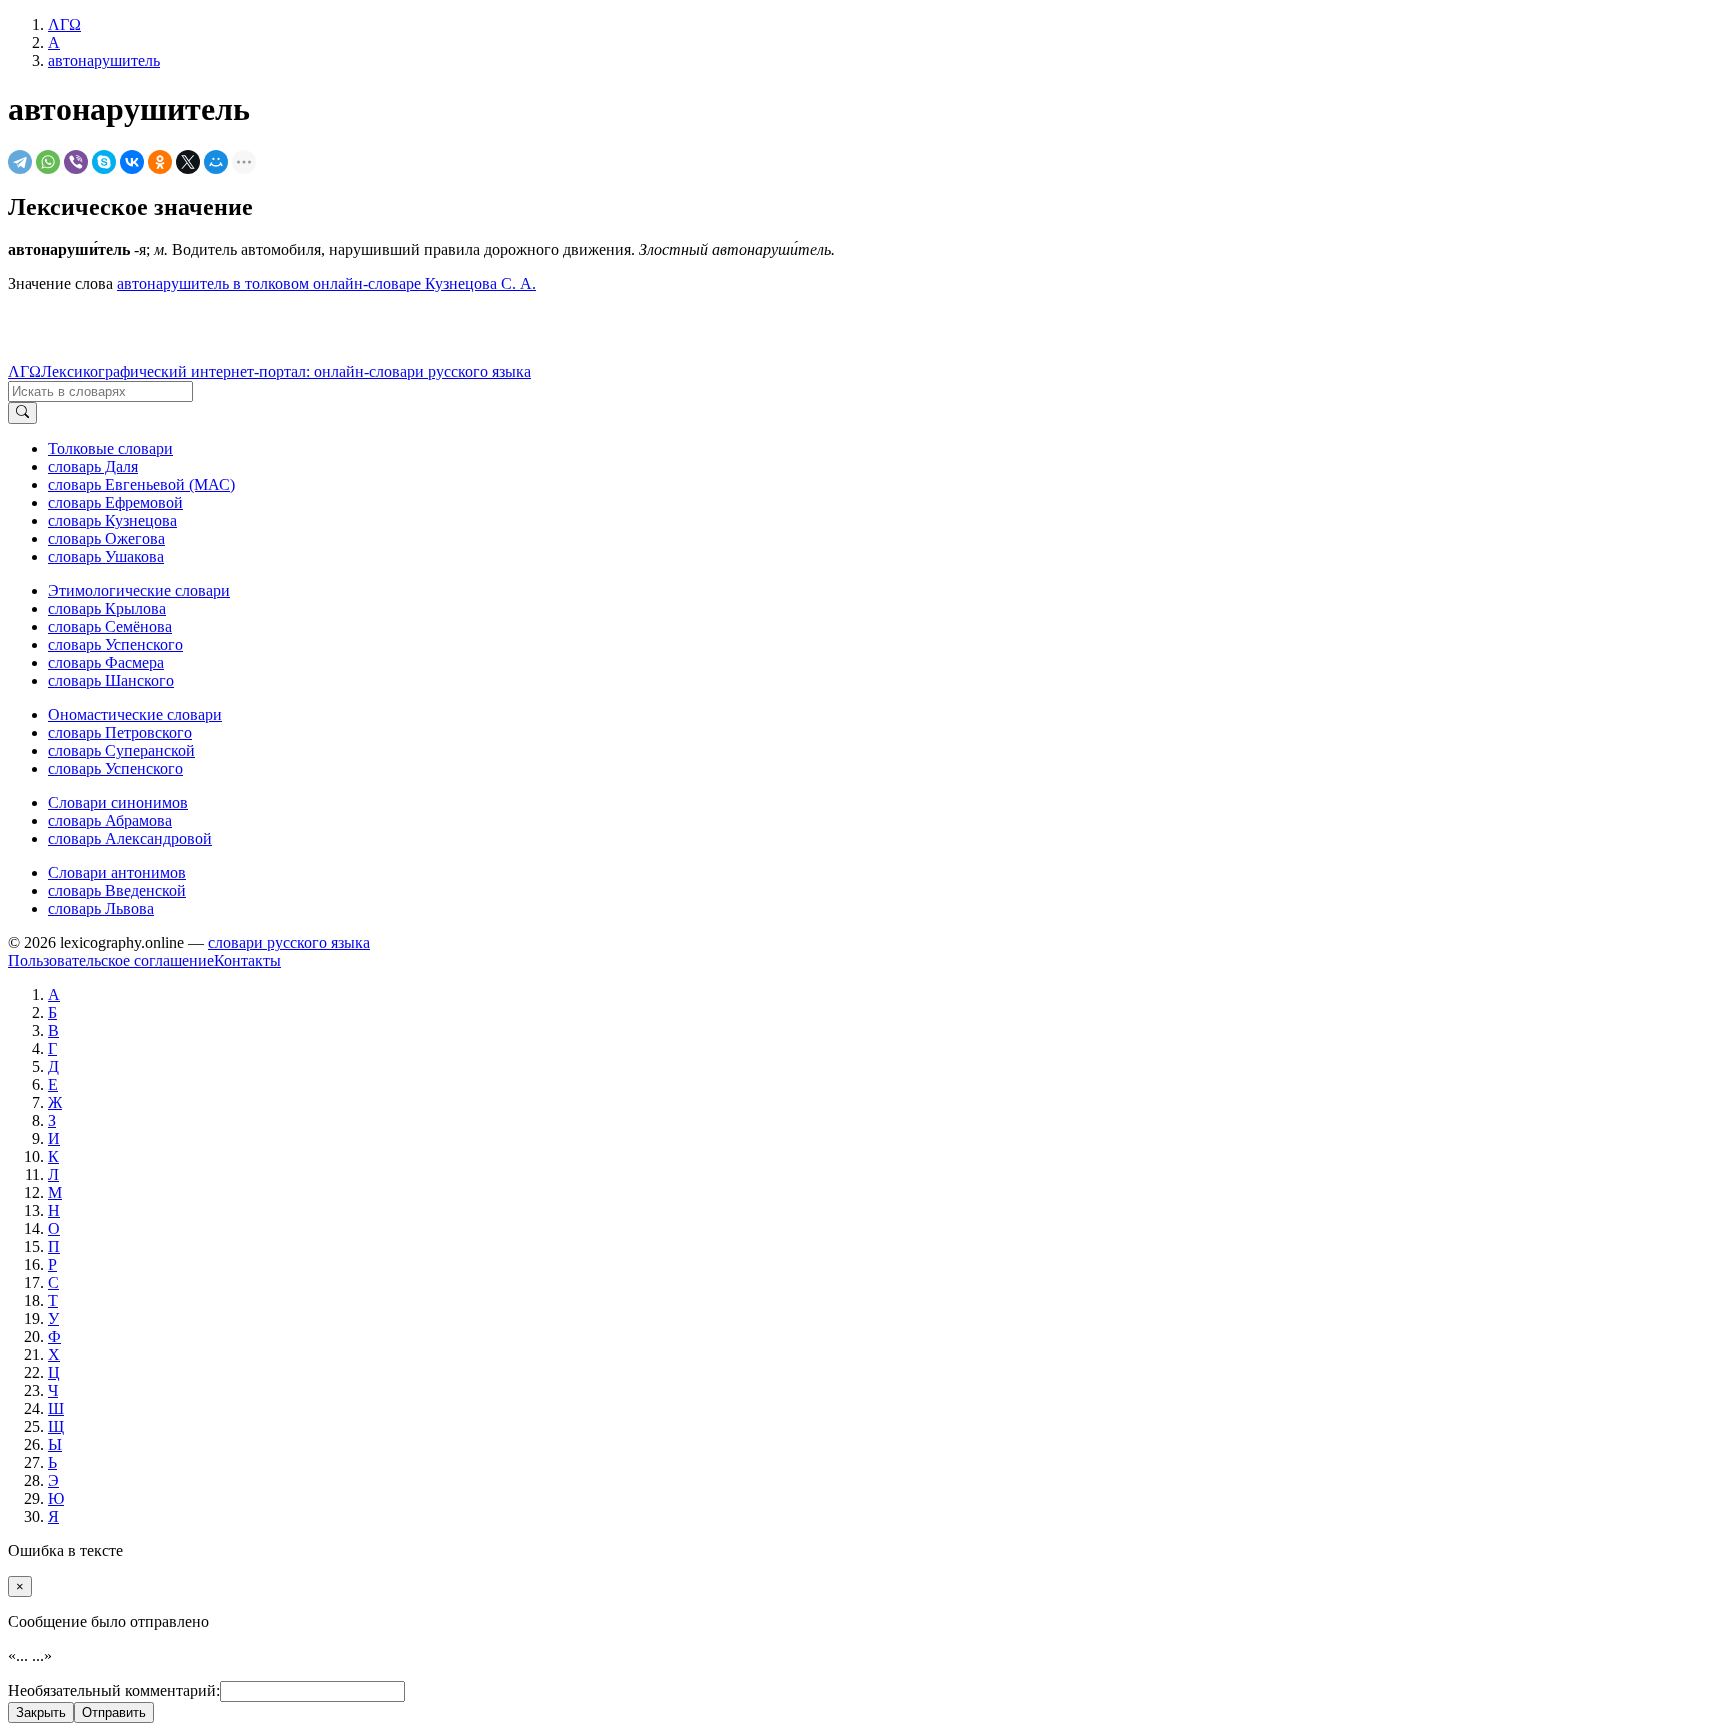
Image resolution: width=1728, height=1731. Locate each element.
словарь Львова (101, 908)
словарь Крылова (107, 608)
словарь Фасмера (106, 662)
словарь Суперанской (121, 750)
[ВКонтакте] (132, 162)
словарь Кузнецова (112, 520)
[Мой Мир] (216, 162)
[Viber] (76, 162)
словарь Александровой (130, 838)
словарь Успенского (115, 644)
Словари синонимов (118, 802)
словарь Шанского (111, 680)
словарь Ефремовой (115, 502)
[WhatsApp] (48, 162)
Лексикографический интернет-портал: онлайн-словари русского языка (286, 371)
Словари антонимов (117, 872)
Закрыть (41, 1712)
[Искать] (22, 413)
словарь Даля (93, 466)
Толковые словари (110, 448)
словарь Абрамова (110, 820)
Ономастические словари (135, 714)
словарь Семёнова (110, 626)
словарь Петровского (120, 732)
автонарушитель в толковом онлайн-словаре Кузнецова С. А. (326, 283)
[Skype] (104, 162)
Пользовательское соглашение (111, 960)
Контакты (247, 960)
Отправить (114, 1712)
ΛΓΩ (24, 371)
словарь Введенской (117, 890)
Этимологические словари (139, 590)
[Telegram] (20, 162)
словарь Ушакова (106, 556)
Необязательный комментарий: (114, 1690)
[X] (188, 162)
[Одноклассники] (160, 162)
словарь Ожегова (106, 538)
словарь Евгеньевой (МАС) (141, 484)
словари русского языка (289, 942)
